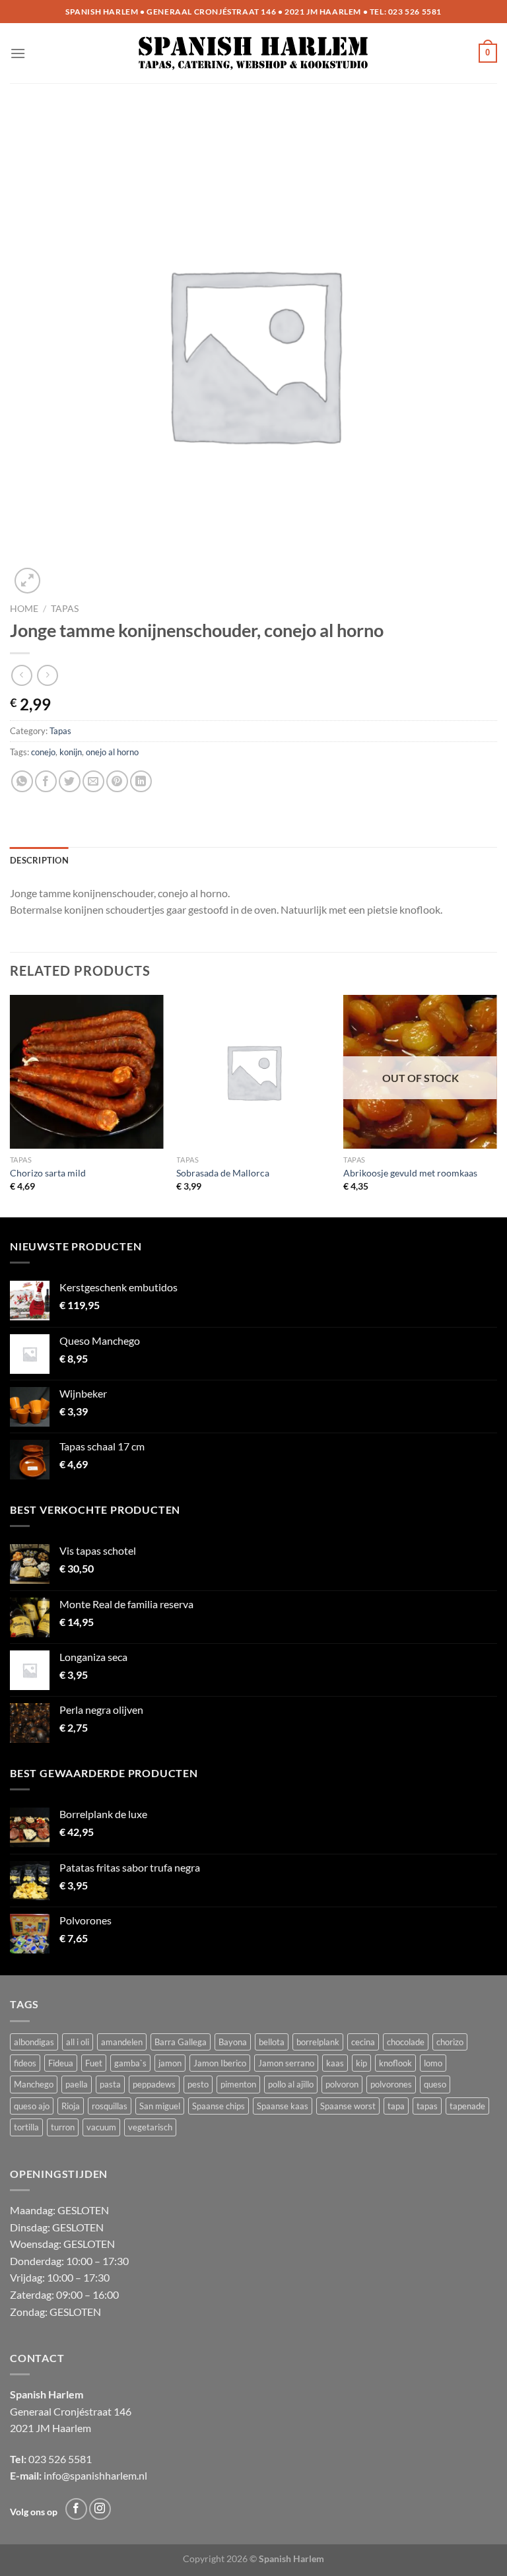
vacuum (101, 2127)
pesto (198, 2084)
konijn (71, 752)
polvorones (391, 2084)
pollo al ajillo (291, 2084)
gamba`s (130, 2063)
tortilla (26, 2127)
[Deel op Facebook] (46, 781)
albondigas (34, 2042)
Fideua (61, 2063)
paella (77, 2084)
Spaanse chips (219, 2106)
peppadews (154, 2084)
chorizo (450, 2042)
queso (435, 2084)
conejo (43, 752)
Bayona (233, 2042)
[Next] (496, 1105)
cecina (363, 2042)
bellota (272, 2042)
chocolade (406, 2042)
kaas (335, 2063)
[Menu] (18, 53)
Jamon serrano (286, 2063)
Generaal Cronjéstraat (61, 2411)
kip (361, 2063)
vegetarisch (150, 2127)
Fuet (94, 2063)
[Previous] (11, 1105)
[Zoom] (27, 581)
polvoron (342, 2084)
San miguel (160, 2106)
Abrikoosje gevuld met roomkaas (410, 1173)
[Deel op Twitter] (70, 781)
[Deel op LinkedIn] (141, 781)
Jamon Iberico (220, 2063)
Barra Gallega (181, 2042)
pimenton (238, 2084)
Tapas (65, 609)
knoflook (395, 2063)
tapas (427, 2106)
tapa (396, 2106)
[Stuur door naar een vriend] (93, 781)
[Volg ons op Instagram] (100, 2509)
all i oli (78, 2042)
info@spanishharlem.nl (95, 2475)
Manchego (34, 2084)
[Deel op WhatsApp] (22, 781)
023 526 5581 (415, 12)
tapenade (467, 2106)
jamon (170, 2063)
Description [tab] (39, 860)
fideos (25, 2063)
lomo (433, 2063)
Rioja (71, 2106)
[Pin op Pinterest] (117, 781)
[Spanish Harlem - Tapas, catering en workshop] (254, 53)
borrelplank (318, 2042)
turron (63, 2127)
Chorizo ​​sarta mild (48, 1173)
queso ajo (32, 2106)
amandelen (122, 2042)
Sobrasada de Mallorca (223, 1173)
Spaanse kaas (283, 2106)
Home (24, 609)
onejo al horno (112, 752)
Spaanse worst (348, 2106)
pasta (110, 2084)
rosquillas (110, 2106)
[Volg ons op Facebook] (76, 2509)
